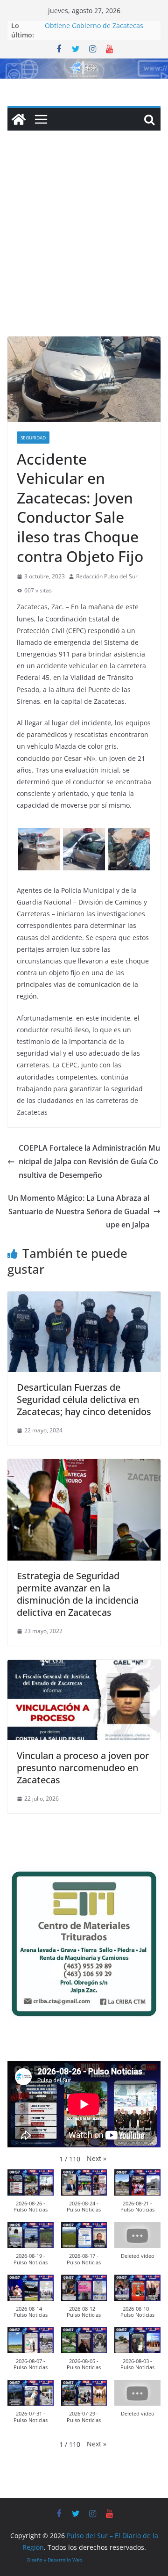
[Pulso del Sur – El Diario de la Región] (84, 65)
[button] (97, 2158)
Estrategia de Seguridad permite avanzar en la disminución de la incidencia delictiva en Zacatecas (78, 1594)
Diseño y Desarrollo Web (55, 2560)
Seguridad (33, 438)
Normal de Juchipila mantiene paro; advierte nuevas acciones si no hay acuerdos (101, 29)
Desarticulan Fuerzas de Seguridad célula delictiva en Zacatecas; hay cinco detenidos (84, 1399)
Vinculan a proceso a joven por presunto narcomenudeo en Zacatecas (83, 1768)
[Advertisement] (84, 248)
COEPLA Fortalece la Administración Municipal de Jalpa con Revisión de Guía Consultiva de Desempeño (89, 1161)
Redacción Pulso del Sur (107, 576)
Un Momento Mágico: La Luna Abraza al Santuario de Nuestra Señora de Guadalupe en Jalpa (79, 1211)
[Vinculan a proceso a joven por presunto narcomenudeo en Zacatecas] (84, 1666)
